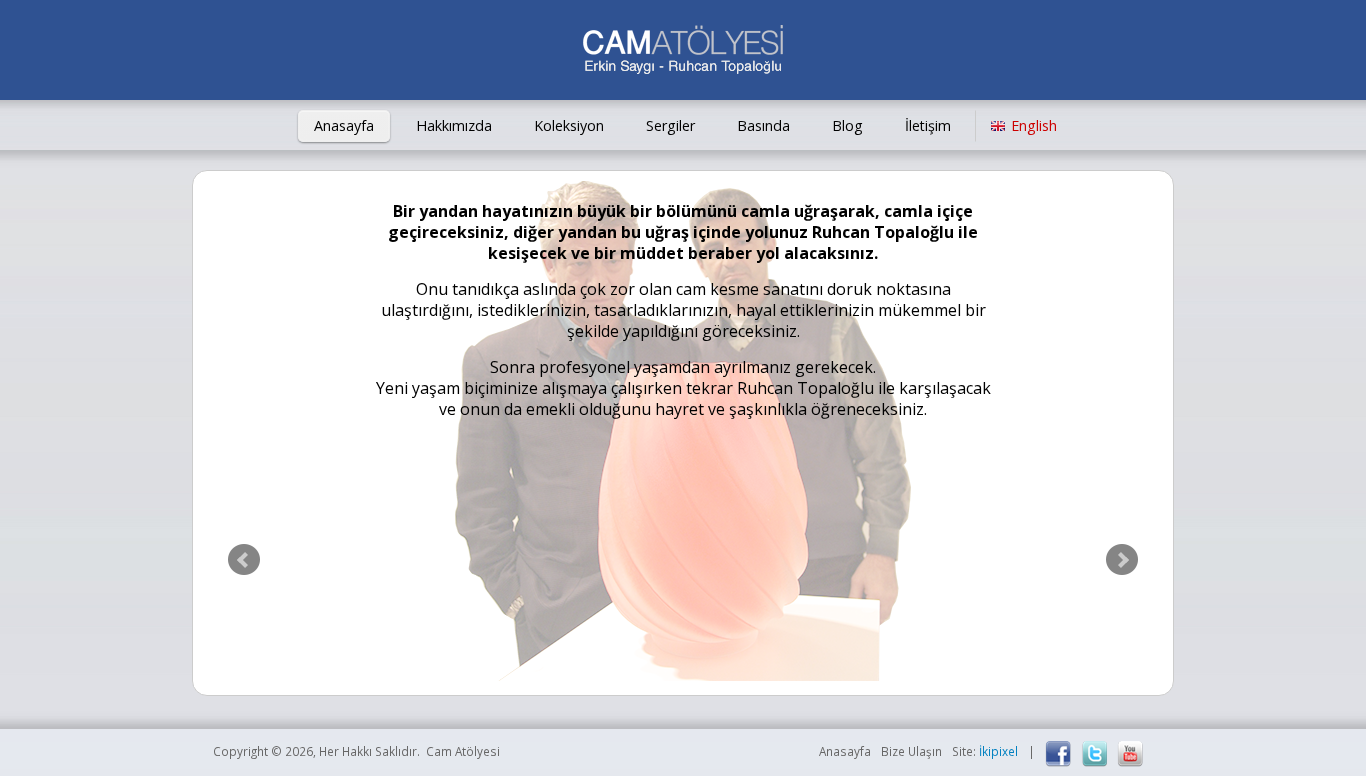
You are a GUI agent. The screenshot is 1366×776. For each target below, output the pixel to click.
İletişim (928, 125)
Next (1122, 560)
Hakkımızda (454, 125)
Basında (763, 125)
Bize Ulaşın (911, 751)
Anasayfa (344, 125)
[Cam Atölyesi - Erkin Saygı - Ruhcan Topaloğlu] (683, 52)
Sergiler (670, 125)
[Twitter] (1094, 754)
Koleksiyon (569, 125)
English (1034, 125)
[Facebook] (1058, 754)
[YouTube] (1130, 754)
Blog (847, 125)
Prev (244, 560)
